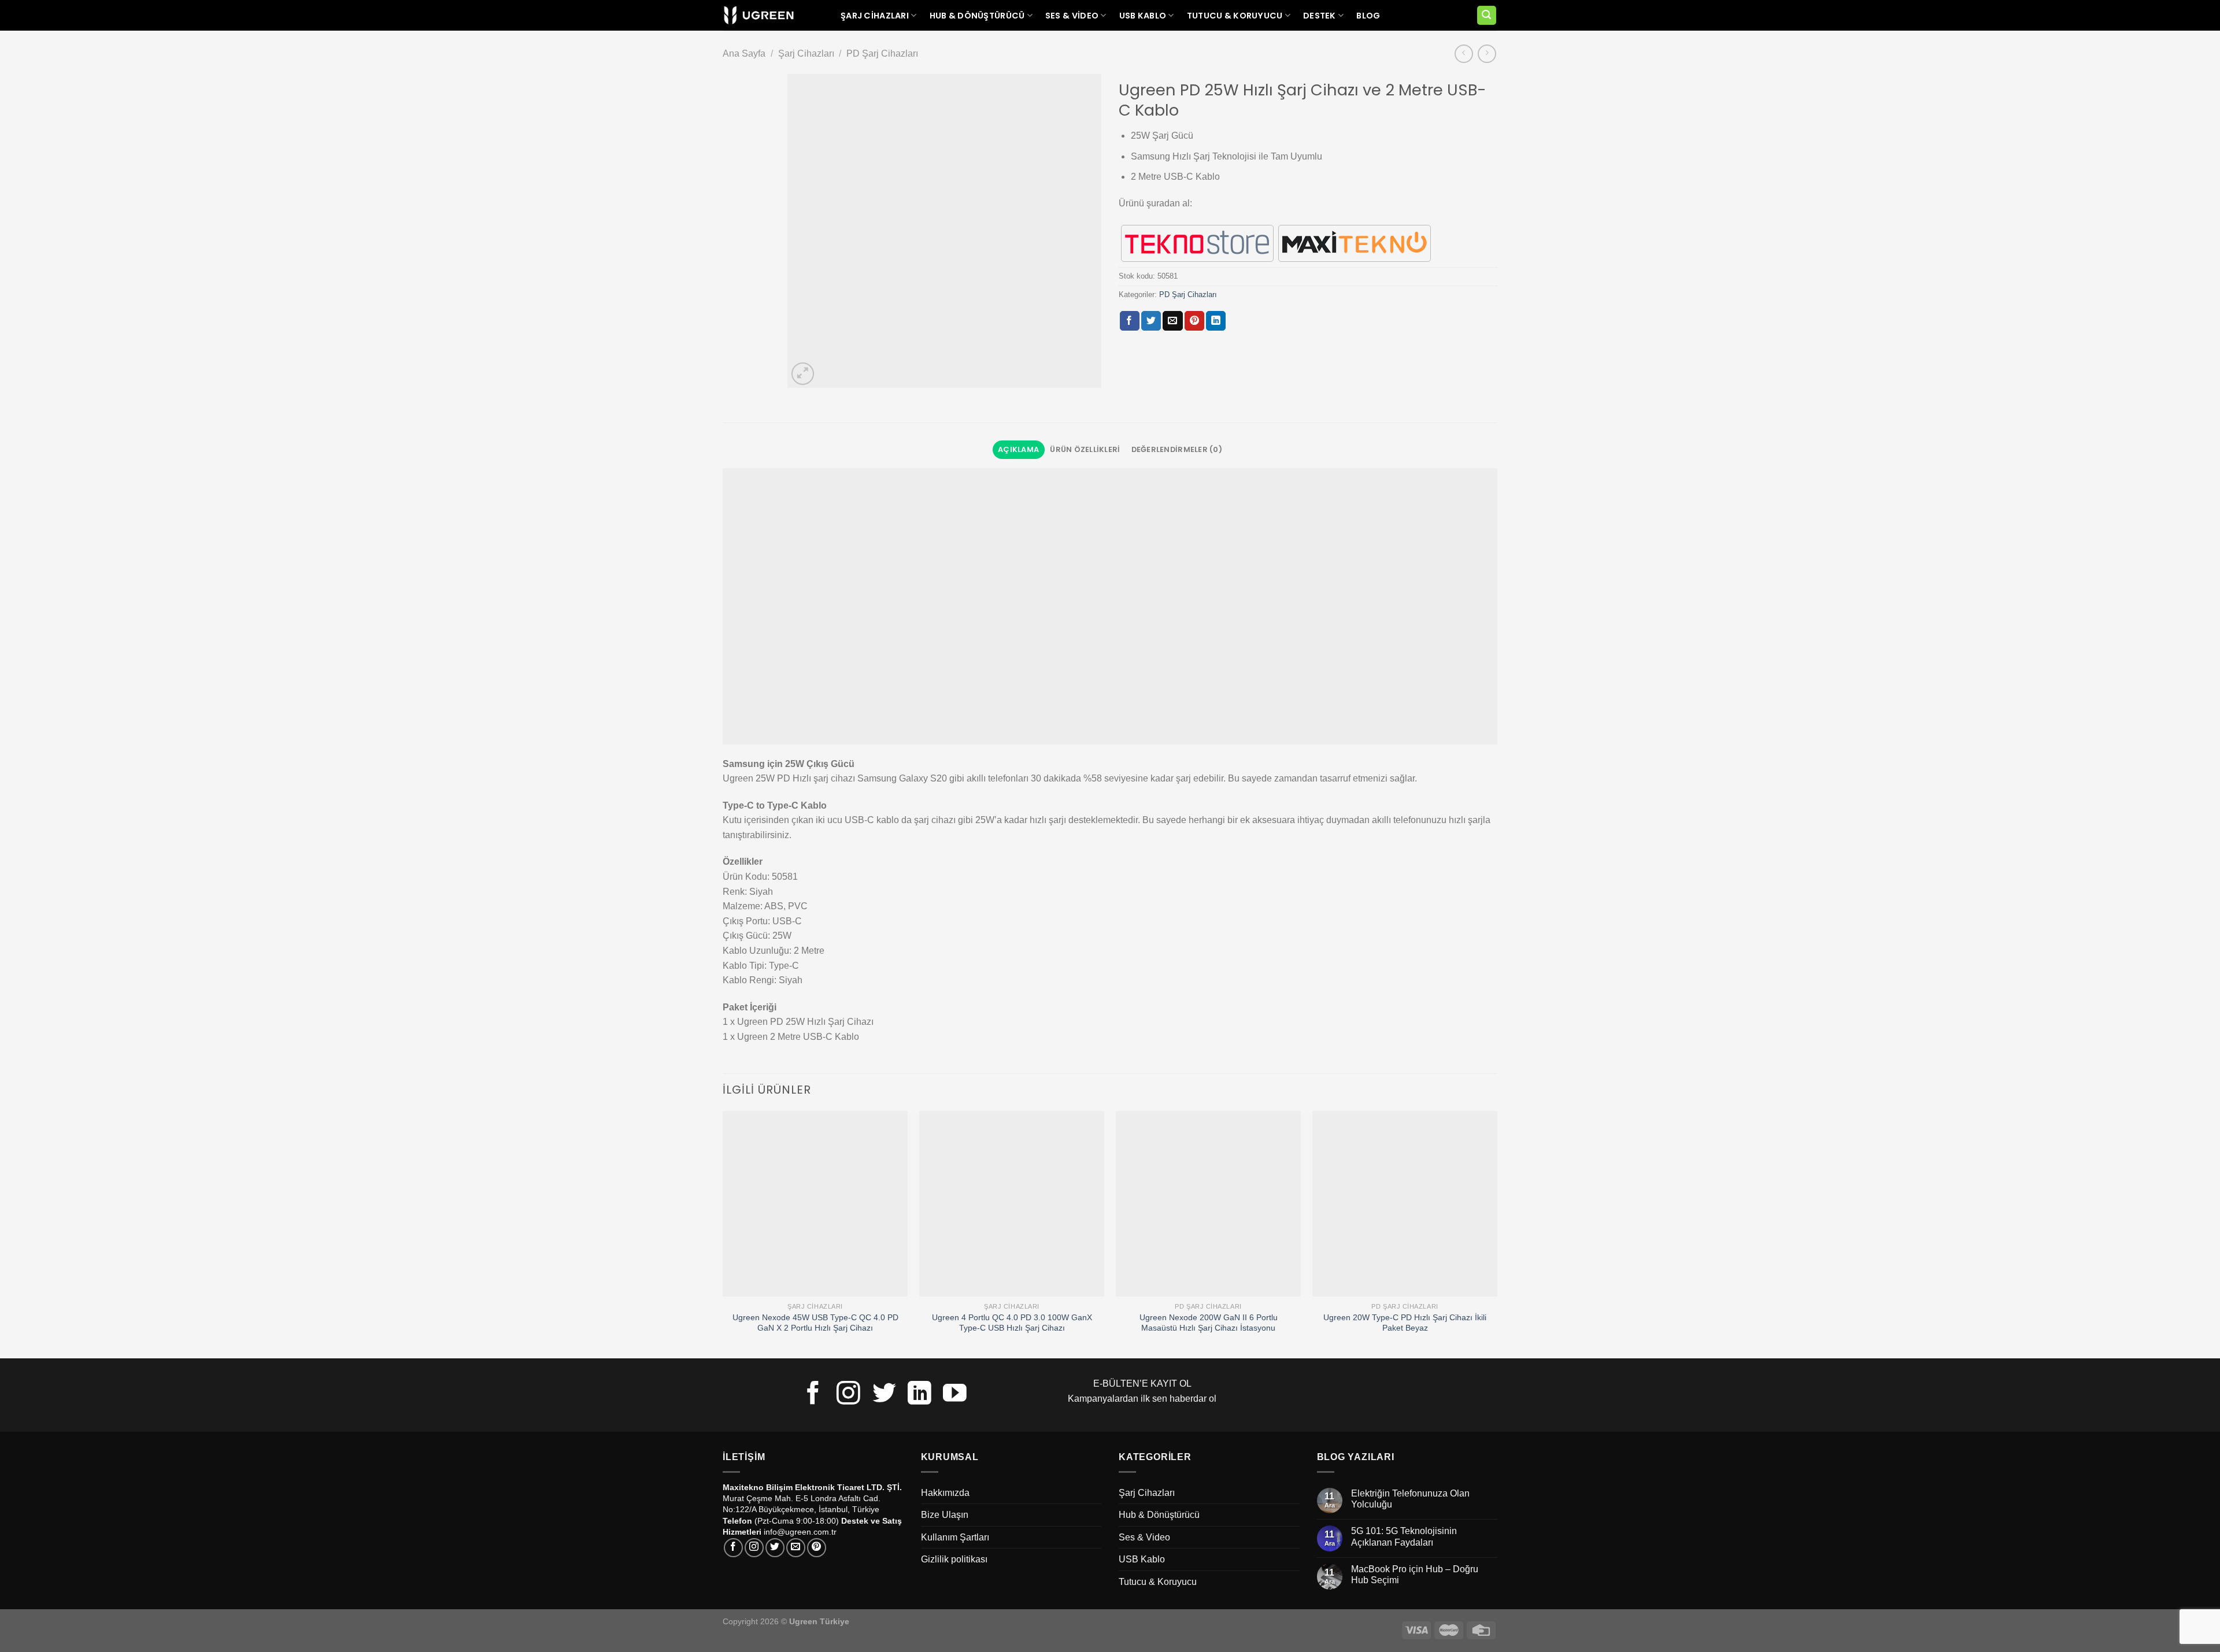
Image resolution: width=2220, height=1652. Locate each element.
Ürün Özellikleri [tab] (1085, 449)
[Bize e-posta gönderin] (796, 1548)
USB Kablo (1143, 16)
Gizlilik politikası (954, 1559)
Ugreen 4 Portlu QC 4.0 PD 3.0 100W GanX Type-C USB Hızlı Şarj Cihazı (1012, 1323)
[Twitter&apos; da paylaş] (1151, 321)
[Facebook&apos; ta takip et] (813, 1395)
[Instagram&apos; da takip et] (848, 1395)
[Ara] (1487, 15)
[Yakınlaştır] (803, 374)
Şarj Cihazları (875, 16)
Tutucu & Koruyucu (1235, 16)
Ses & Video (1072, 16)
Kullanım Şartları (955, 1537)
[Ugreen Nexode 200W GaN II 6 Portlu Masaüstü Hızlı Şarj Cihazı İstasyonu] (1208, 1203)
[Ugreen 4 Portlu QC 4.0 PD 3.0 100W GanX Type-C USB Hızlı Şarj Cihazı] (1012, 1203)
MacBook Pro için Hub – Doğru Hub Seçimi (1415, 1575)
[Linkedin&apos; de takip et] (920, 1395)
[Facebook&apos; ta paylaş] (1130, 321)
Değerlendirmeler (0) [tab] (1177, 449)
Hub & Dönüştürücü (977, 16)
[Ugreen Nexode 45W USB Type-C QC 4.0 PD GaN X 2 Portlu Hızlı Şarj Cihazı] (815, 1203)
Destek (1320, 16)
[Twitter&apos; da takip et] (884, 1395)
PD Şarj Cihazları (882, 53)
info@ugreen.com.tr (800, 1532)
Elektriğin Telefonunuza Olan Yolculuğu (1410, 1499)
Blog (1368, 16)
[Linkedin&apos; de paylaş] (1216, 321)
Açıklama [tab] (1018, 449)
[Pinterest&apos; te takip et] (817, 1548)
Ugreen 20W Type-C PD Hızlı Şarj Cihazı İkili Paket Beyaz (1405, 1323)
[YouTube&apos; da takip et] (955, 1395)
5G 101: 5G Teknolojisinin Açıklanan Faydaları (1404, 1536)
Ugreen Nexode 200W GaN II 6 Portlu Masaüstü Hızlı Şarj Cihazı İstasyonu (1209, 1323)
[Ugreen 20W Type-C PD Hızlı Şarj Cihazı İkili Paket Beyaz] (1405, 1203)
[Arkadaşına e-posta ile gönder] (1172, 321)
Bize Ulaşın (945, 1515)
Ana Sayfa (744, 53)
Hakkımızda (945, 1493)
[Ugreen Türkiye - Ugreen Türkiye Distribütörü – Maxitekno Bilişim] (759, 16)
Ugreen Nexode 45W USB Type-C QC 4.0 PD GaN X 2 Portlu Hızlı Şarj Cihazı (815, 1323)
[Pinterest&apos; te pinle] (1194, 321)
